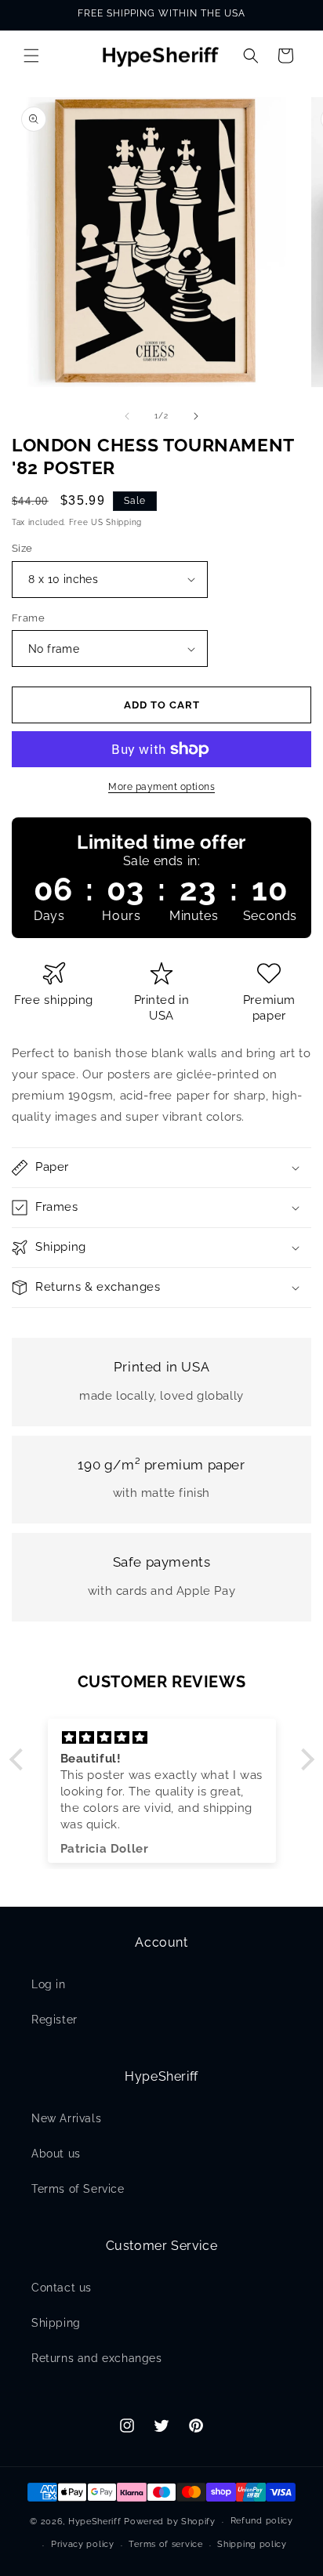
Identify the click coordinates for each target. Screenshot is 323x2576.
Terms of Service (78, 2189)
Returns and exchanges (97, 2358)
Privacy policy (83, 2544)
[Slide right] (196, 416)
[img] (162, 1738)
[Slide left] (127, 416)
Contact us (62, 2288)
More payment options (161, 787)
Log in (49, 1984)
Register (54, 2020)
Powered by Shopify (170, 2522)
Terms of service (165, 2544)
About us (56, 2154)
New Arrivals (66, 2118)
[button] (31, 56)
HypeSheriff (95, 2522)
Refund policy (262, 2521)
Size (22, 548)
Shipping (56, 2323)
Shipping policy (252, 2544)
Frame (28, 618)
